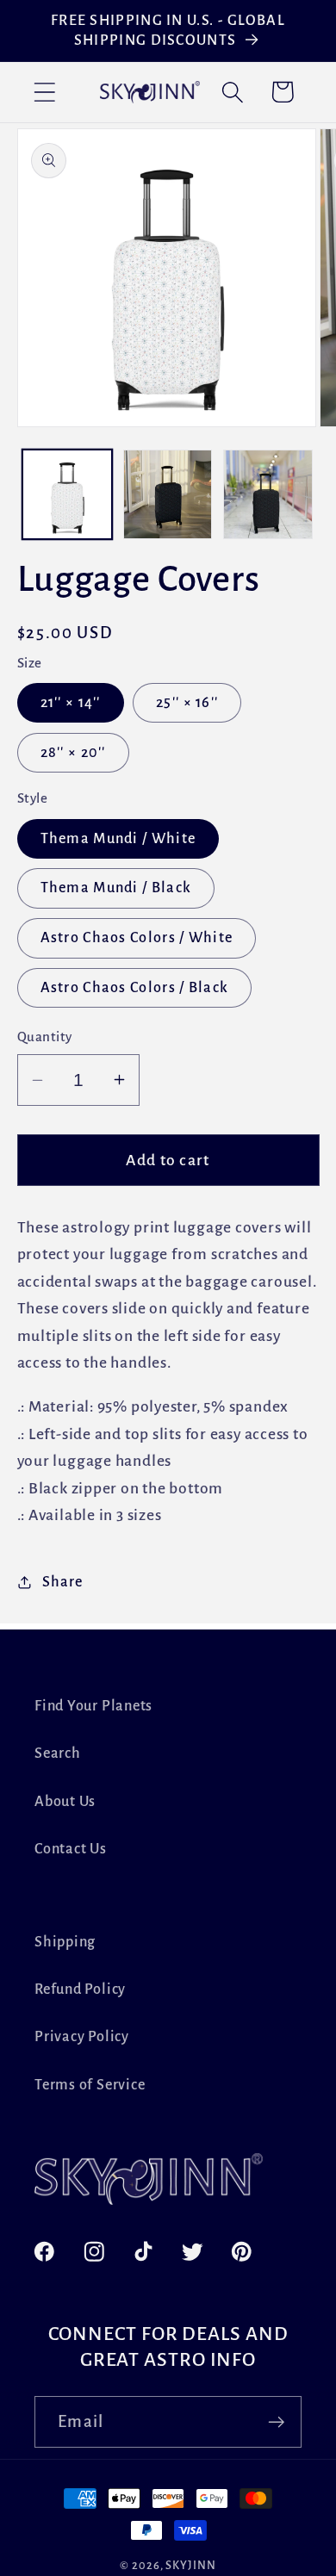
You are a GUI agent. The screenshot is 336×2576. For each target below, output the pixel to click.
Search (58, 1753)
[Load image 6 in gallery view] (268, 494)
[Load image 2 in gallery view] (168, 494)
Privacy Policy (82, 2036)
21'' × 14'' (71, 702)
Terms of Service (90, 2085)
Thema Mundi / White (118, 838)
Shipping (65, 1942)
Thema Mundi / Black (116, 888)
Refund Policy (80, 1989)
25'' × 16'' (187, 702)
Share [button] (62, 1582)
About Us (65, 1801)
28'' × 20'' (73, 752)
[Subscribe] (276, 2422)
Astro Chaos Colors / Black (135, 987)
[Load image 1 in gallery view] (67, 494)
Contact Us (71, 1849)
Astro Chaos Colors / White (137, 937)
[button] (44, 92)
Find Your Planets (93, 1706)
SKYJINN (190, 2566)
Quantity (45, 1037)
